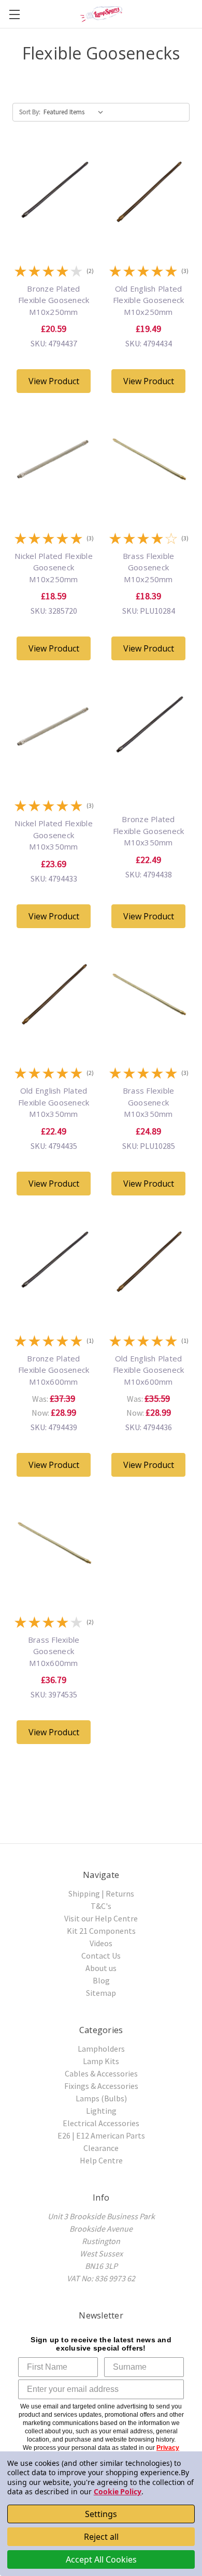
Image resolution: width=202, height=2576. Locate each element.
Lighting (101, 2111)
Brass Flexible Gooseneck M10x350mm (149, 1102)
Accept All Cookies (101, 2559)
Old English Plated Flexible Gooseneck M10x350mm (54, 1102)
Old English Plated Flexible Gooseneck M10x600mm (149, 1370)
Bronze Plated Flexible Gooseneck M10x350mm (149, 831)
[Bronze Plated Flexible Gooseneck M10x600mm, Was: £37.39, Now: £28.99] (54, 1301)
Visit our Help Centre (101, 1918)
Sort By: (30, 112)
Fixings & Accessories (101, 2086)
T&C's (101, 1906)
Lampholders (101, 2049)
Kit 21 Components (101, 1931)
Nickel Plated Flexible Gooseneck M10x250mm (54, 567)
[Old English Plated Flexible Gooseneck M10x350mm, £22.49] (54, 1034)
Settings (101, 2514)
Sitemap (101, 1993)
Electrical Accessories (101, 2123)
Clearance (101, 2148)
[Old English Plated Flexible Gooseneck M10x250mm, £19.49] (148, 231)
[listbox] (76, 112)
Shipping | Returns (101, 1893)
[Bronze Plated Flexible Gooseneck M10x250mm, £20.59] (54, 231)
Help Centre (101, 2160)
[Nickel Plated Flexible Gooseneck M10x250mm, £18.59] (54, 498)
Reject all (101, 2537)
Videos (101, 1943)
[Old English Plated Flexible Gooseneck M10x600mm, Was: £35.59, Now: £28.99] (148, 1301)
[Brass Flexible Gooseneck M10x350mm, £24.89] (148, 1034)
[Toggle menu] (14, 14)
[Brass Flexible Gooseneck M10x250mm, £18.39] (148, 498)
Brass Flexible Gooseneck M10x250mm (149, 567)
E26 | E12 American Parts (101, 2135)
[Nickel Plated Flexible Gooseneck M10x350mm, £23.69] (54, 766)
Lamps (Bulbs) (101, 2098)
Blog (101, 1980)
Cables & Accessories (101, 2073)
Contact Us (101, 1956)
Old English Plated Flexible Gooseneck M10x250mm (149, 300)
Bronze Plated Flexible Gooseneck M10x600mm (54, 1370)
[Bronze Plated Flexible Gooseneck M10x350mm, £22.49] (148, 766)
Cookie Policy (118, 2491)
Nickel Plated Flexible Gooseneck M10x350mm (54, 835)
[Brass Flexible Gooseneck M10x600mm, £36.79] (54, 1582)
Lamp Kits (101, 2061)
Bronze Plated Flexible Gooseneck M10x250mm (54, 300)
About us (101, 1968)
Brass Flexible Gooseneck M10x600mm (54, 1651)
